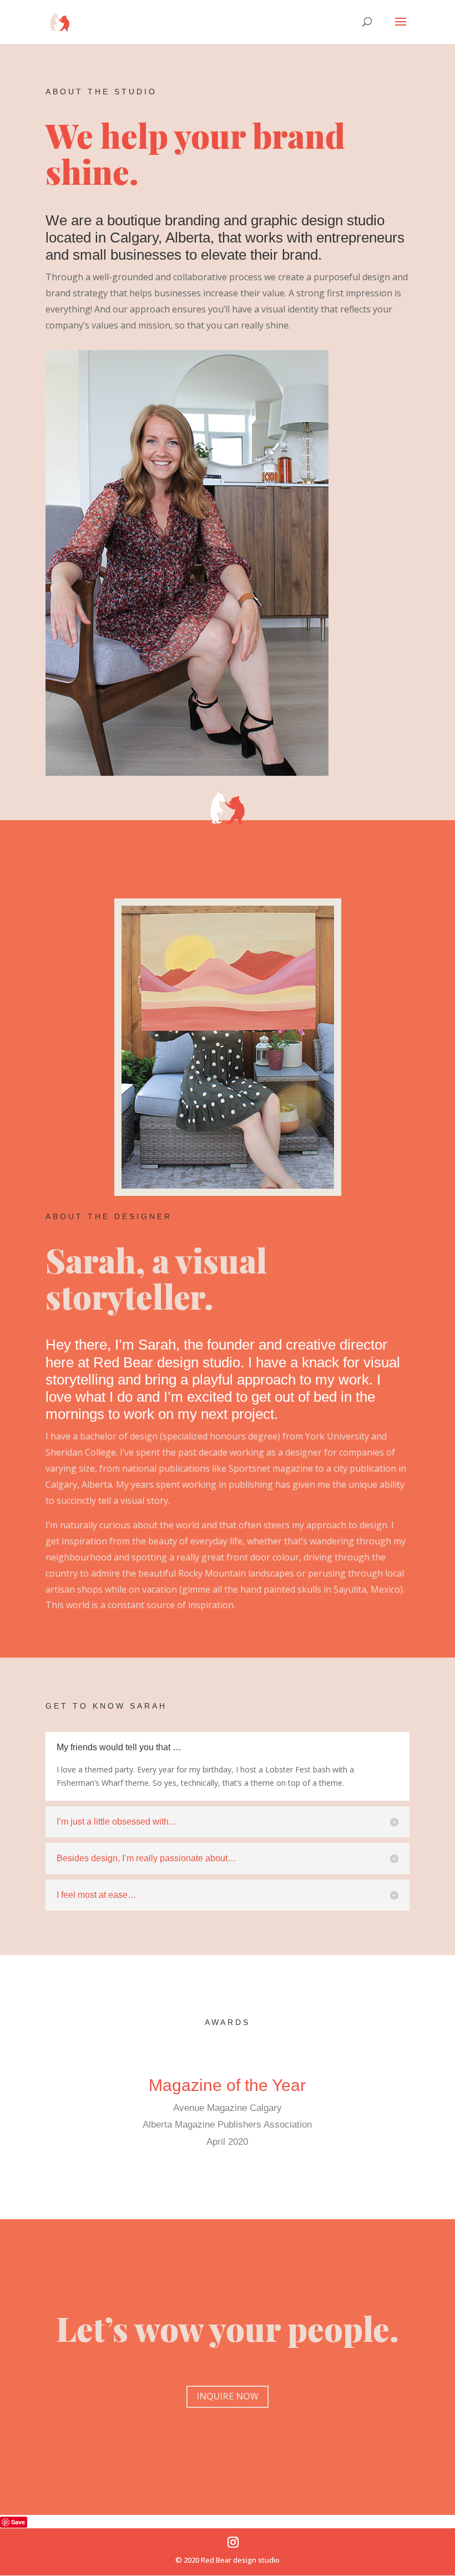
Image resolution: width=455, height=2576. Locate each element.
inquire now (228, 2396)
